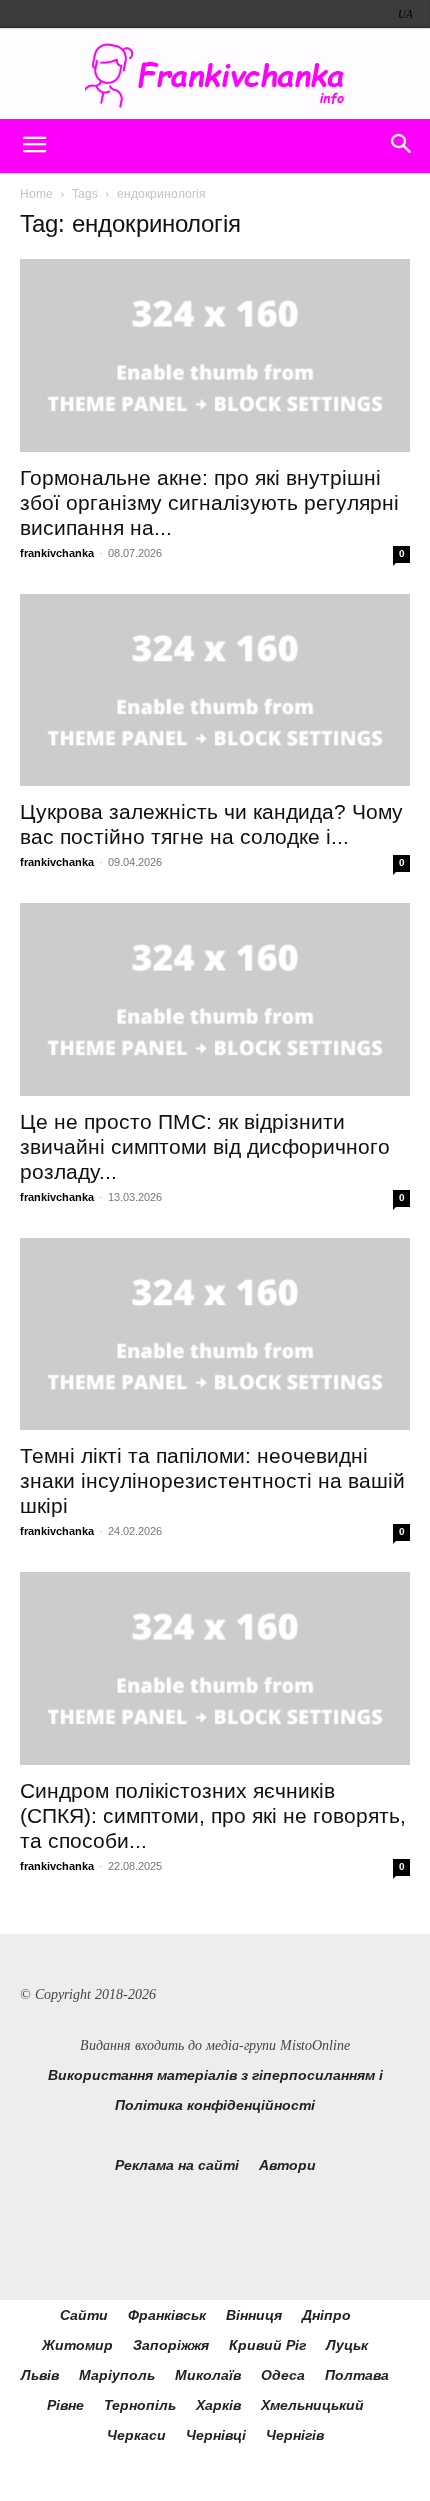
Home (36, 194)
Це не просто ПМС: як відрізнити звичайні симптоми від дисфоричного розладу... (205, 1146)
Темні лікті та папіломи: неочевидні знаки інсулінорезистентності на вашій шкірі (212, 1480)
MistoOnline (315, 2045)
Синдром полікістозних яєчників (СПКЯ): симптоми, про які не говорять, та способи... (213, 1815)
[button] (34, 146)
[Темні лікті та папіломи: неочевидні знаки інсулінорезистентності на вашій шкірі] (215, 1334)
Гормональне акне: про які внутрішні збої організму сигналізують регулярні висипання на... (209, 502)
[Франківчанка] (215, 75)
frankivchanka (57, 553)
